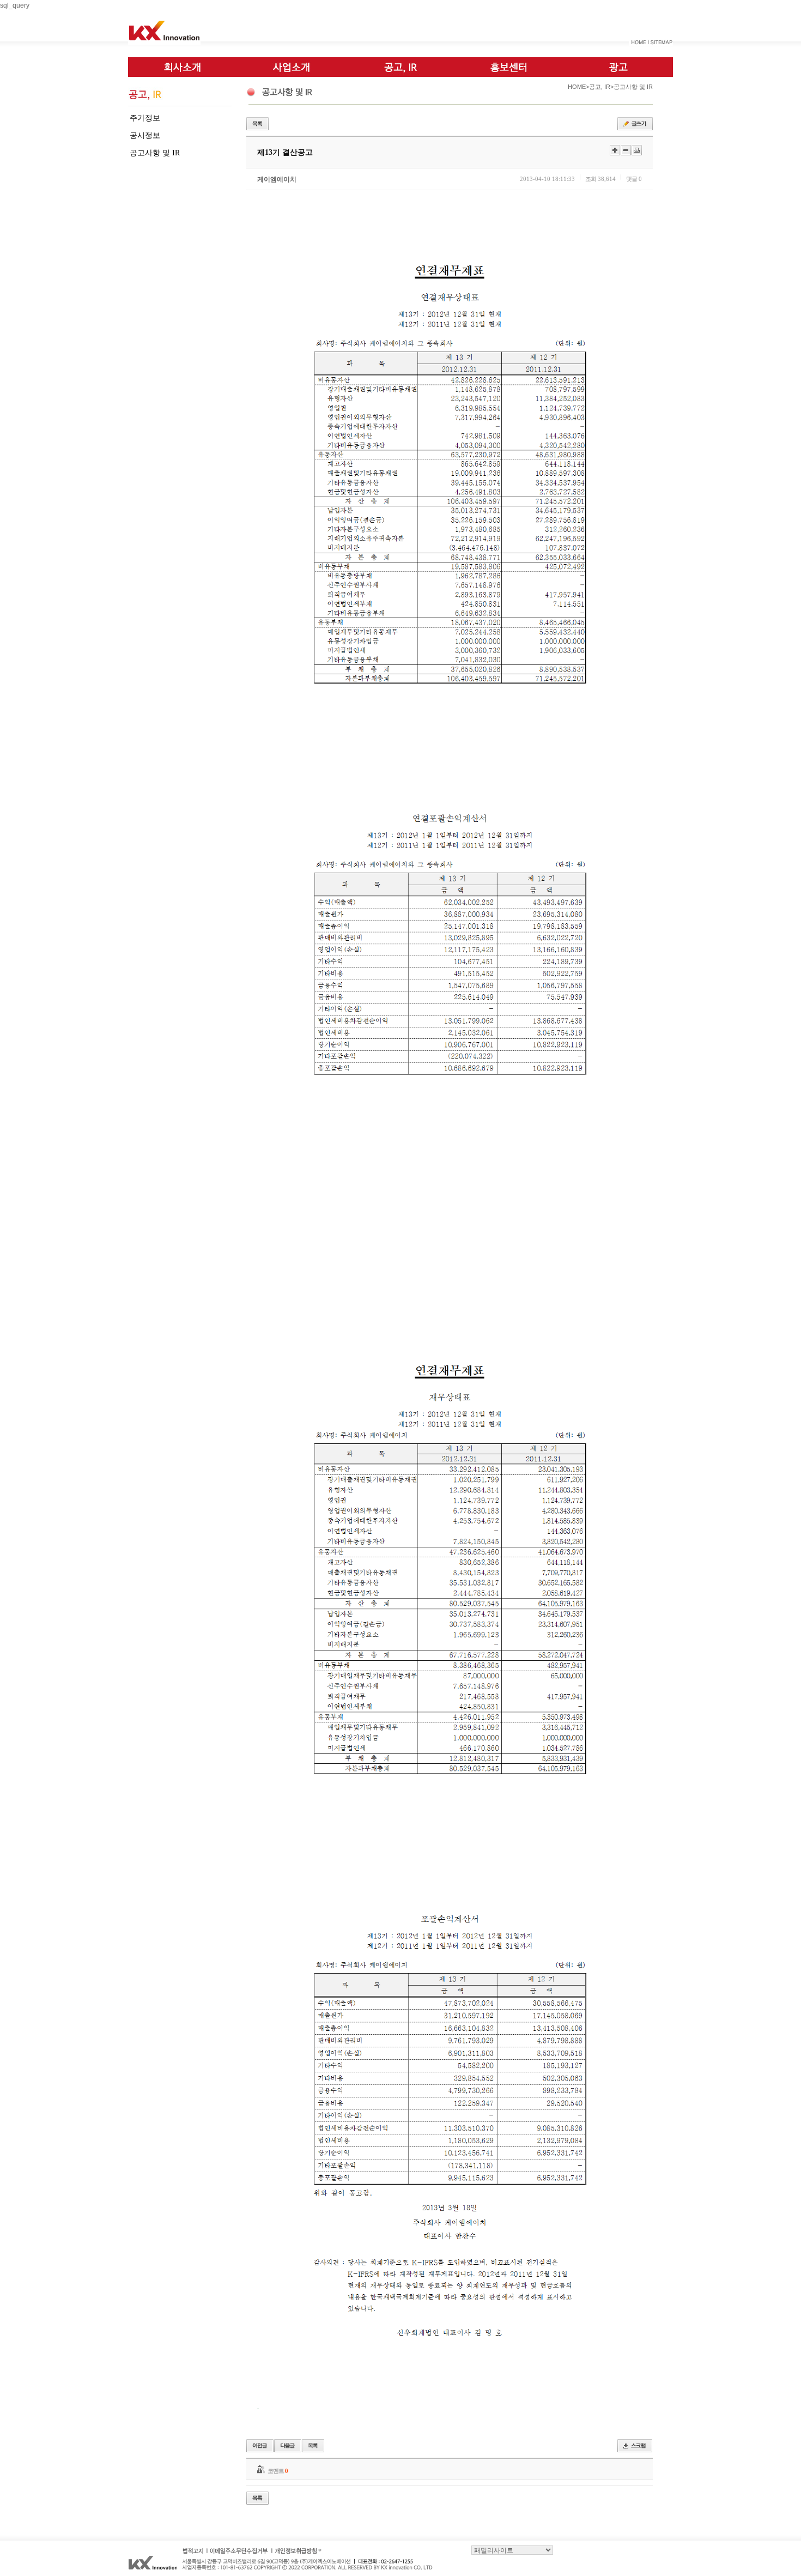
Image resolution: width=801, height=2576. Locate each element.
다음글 (288, 2446)
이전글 (260, 2446)
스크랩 (635, 2446)
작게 (626, 150)
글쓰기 (635, 124)
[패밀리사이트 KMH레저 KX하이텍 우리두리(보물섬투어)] (512, 2550)
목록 (257, 124)
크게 (615, 150)
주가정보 (145, 118)
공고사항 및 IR (155, 153)
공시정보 (145, 135)
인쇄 (637, 150)
